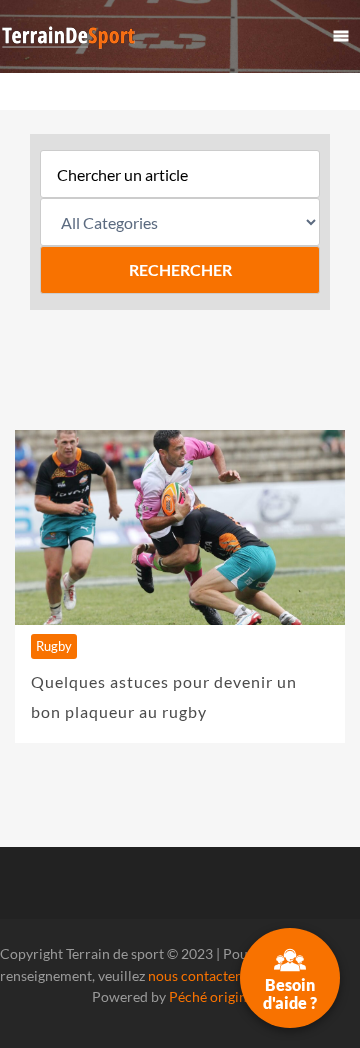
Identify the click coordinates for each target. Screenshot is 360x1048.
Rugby (54, 646)
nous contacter (194, 975)
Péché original (213, 996)
